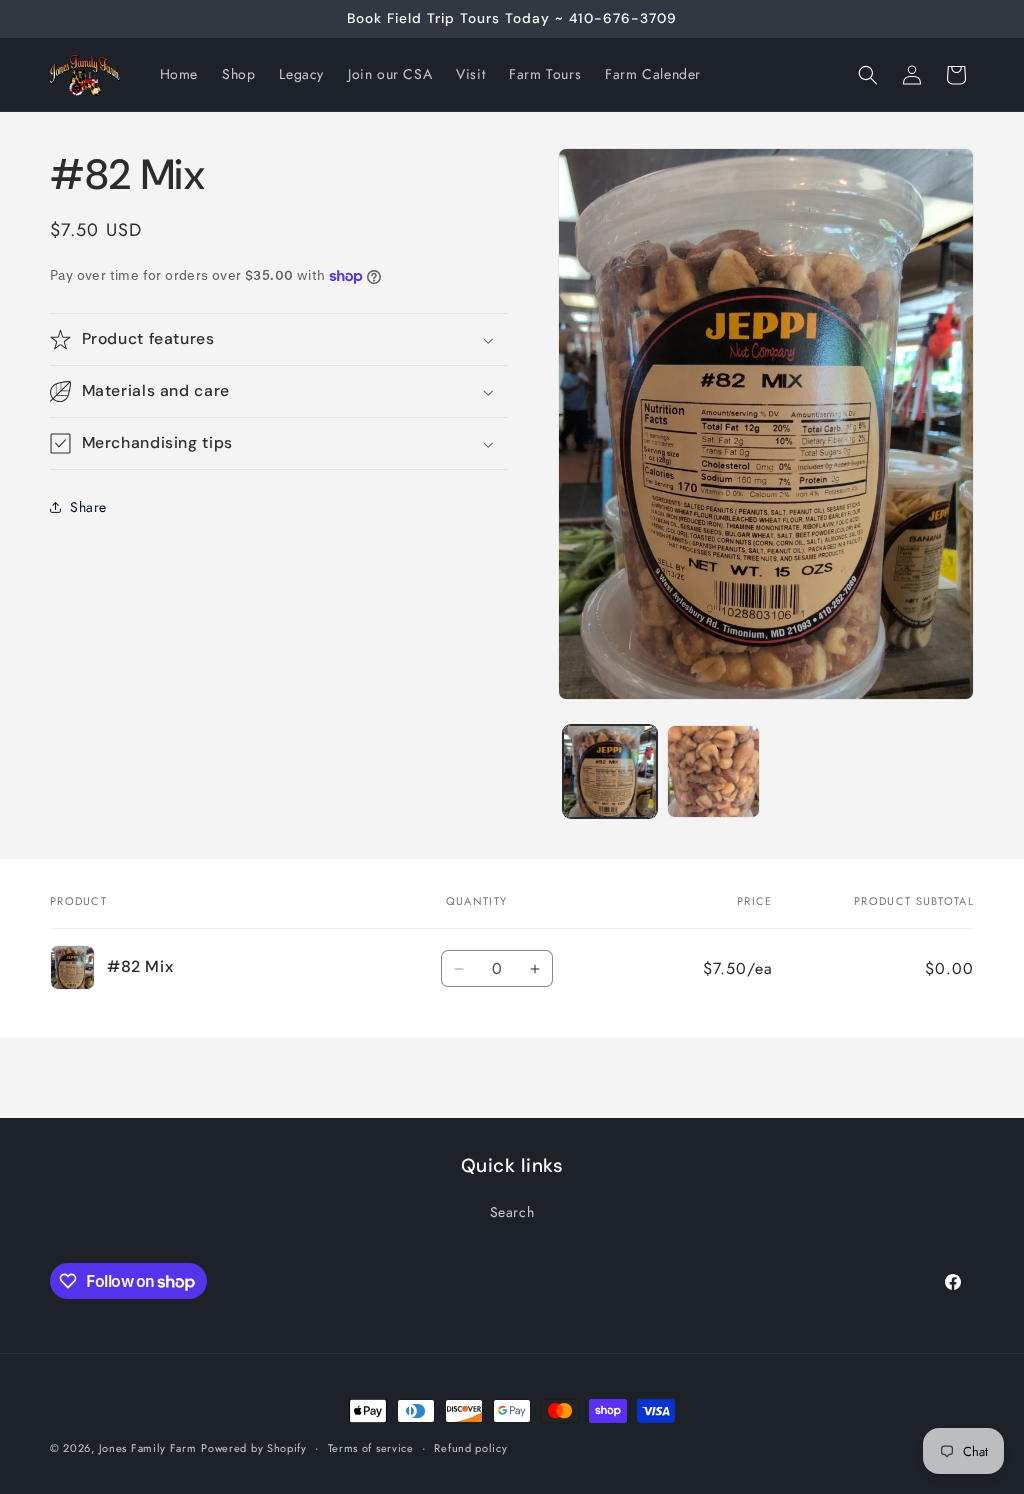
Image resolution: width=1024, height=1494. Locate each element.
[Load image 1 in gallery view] (609, 771)
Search (512, 1212)
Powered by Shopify (254, 1448)
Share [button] (88, 507)
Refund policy (470, 1448)
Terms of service (371, 1448)
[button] (868, 75)
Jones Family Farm (148, 1448)
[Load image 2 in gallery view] (713, 771)
